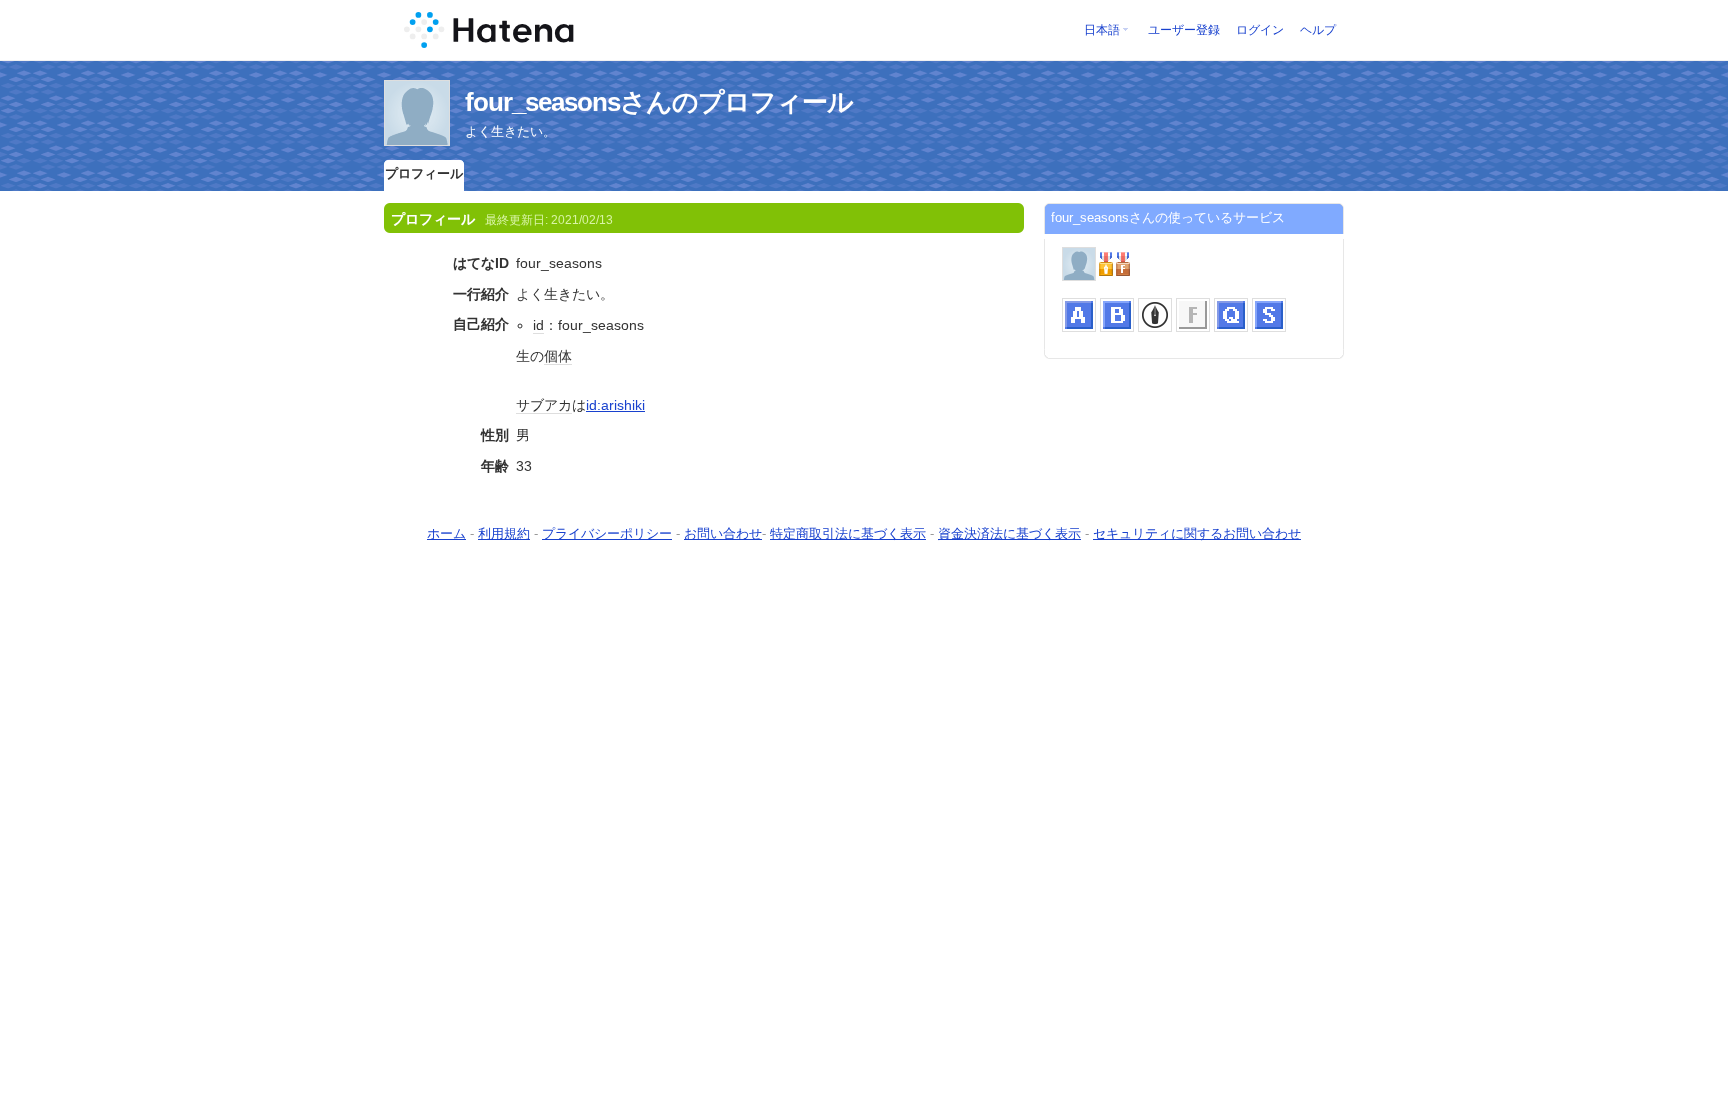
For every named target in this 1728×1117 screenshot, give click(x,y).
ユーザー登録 (1184, 30)
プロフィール (424, 173)
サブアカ (544, 405)
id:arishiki (615, 405)
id (538, 325)
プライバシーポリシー (607, 533)
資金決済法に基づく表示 (1009, 533)
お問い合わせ (723, 533)
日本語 (1102, 30)
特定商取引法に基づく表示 (848, 533)
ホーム (446, 533)
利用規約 (504, 533)
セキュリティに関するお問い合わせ (1197, 533)
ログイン (1260, 30)
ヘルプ (1318, 30)
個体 (558, 356)
